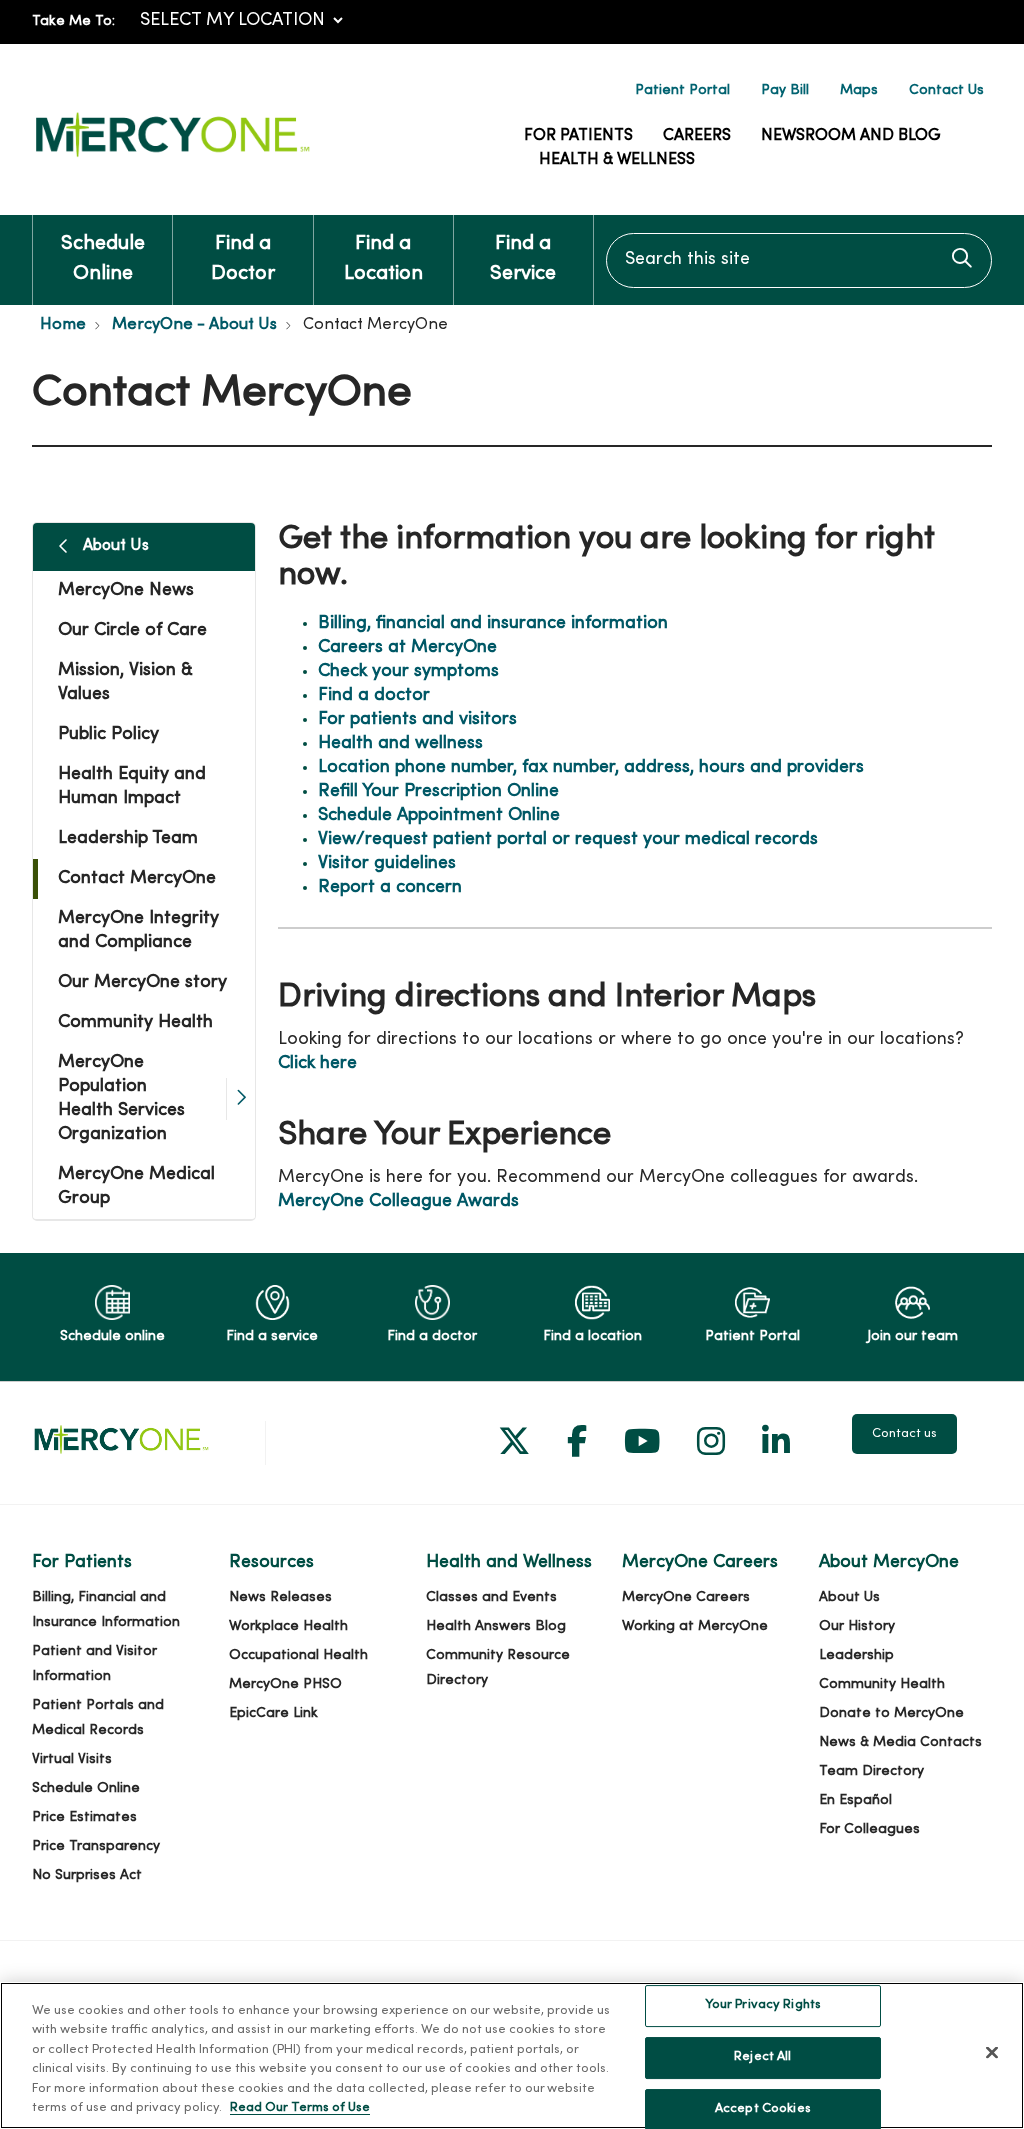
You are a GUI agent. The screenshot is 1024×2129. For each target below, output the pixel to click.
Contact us (904, 1434)
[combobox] (799, 260)
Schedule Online (103, 259)
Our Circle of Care (132, 630)
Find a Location (383, 259)
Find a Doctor (243, 259)
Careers (697, 136)
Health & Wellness (617, 160)
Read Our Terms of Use (300, 2108)
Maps (859, 90)
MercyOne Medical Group (136, 1186)
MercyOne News (126, 590)
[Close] (992, 2053)
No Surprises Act (87, 1875)
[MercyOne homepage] (172, 157)
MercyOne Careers (686, 1597)
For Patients (578, 136)
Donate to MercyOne (891, 1713)
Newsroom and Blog (851, 136)
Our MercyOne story (142, 982)
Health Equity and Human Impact (132, 786)
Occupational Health (298, 1655)
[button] (240, 1099)
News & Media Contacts (900, 1742)
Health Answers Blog (496, 1626)
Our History (857, 1626)
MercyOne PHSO (285, 1684)
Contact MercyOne (137, 878)
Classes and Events (491, 1597)
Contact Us (946, 90)
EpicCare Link (273, 1713)
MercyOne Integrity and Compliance (138, 930)
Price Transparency (96, 1846)
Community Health (135, 1022)
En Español (855, 1800)
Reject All (762, 2057)
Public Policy (108, 734)
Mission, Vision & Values (125, 682)
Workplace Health (288, 1626)
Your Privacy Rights (763, 2006)
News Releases (280, 1597)
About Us (116, 546)
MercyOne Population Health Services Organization (121, 1098)
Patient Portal (682, 90)
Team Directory (871, 1771)
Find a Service (523, 259)
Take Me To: (73, 21)
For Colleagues (869, 1829)
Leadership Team (128, 838)
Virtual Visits (72, 1759)
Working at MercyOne (695, 1626)
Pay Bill (785, 90)
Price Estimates (84, 1817)
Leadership (856, 1655)
